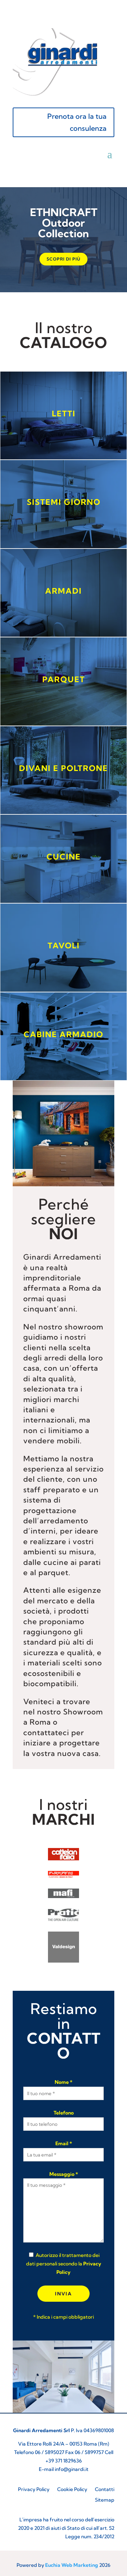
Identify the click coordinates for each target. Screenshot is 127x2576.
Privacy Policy (34, 2490)
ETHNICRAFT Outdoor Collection (64, 223)
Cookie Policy (72, 2490)
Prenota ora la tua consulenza (77, 122)
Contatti (105, 2490)
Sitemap (105, 2500)
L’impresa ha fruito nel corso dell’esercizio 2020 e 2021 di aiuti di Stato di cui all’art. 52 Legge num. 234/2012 (66, 2528)
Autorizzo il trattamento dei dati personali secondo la (64, 2264)
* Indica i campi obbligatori (64, 2317)
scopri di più (64, 259)
